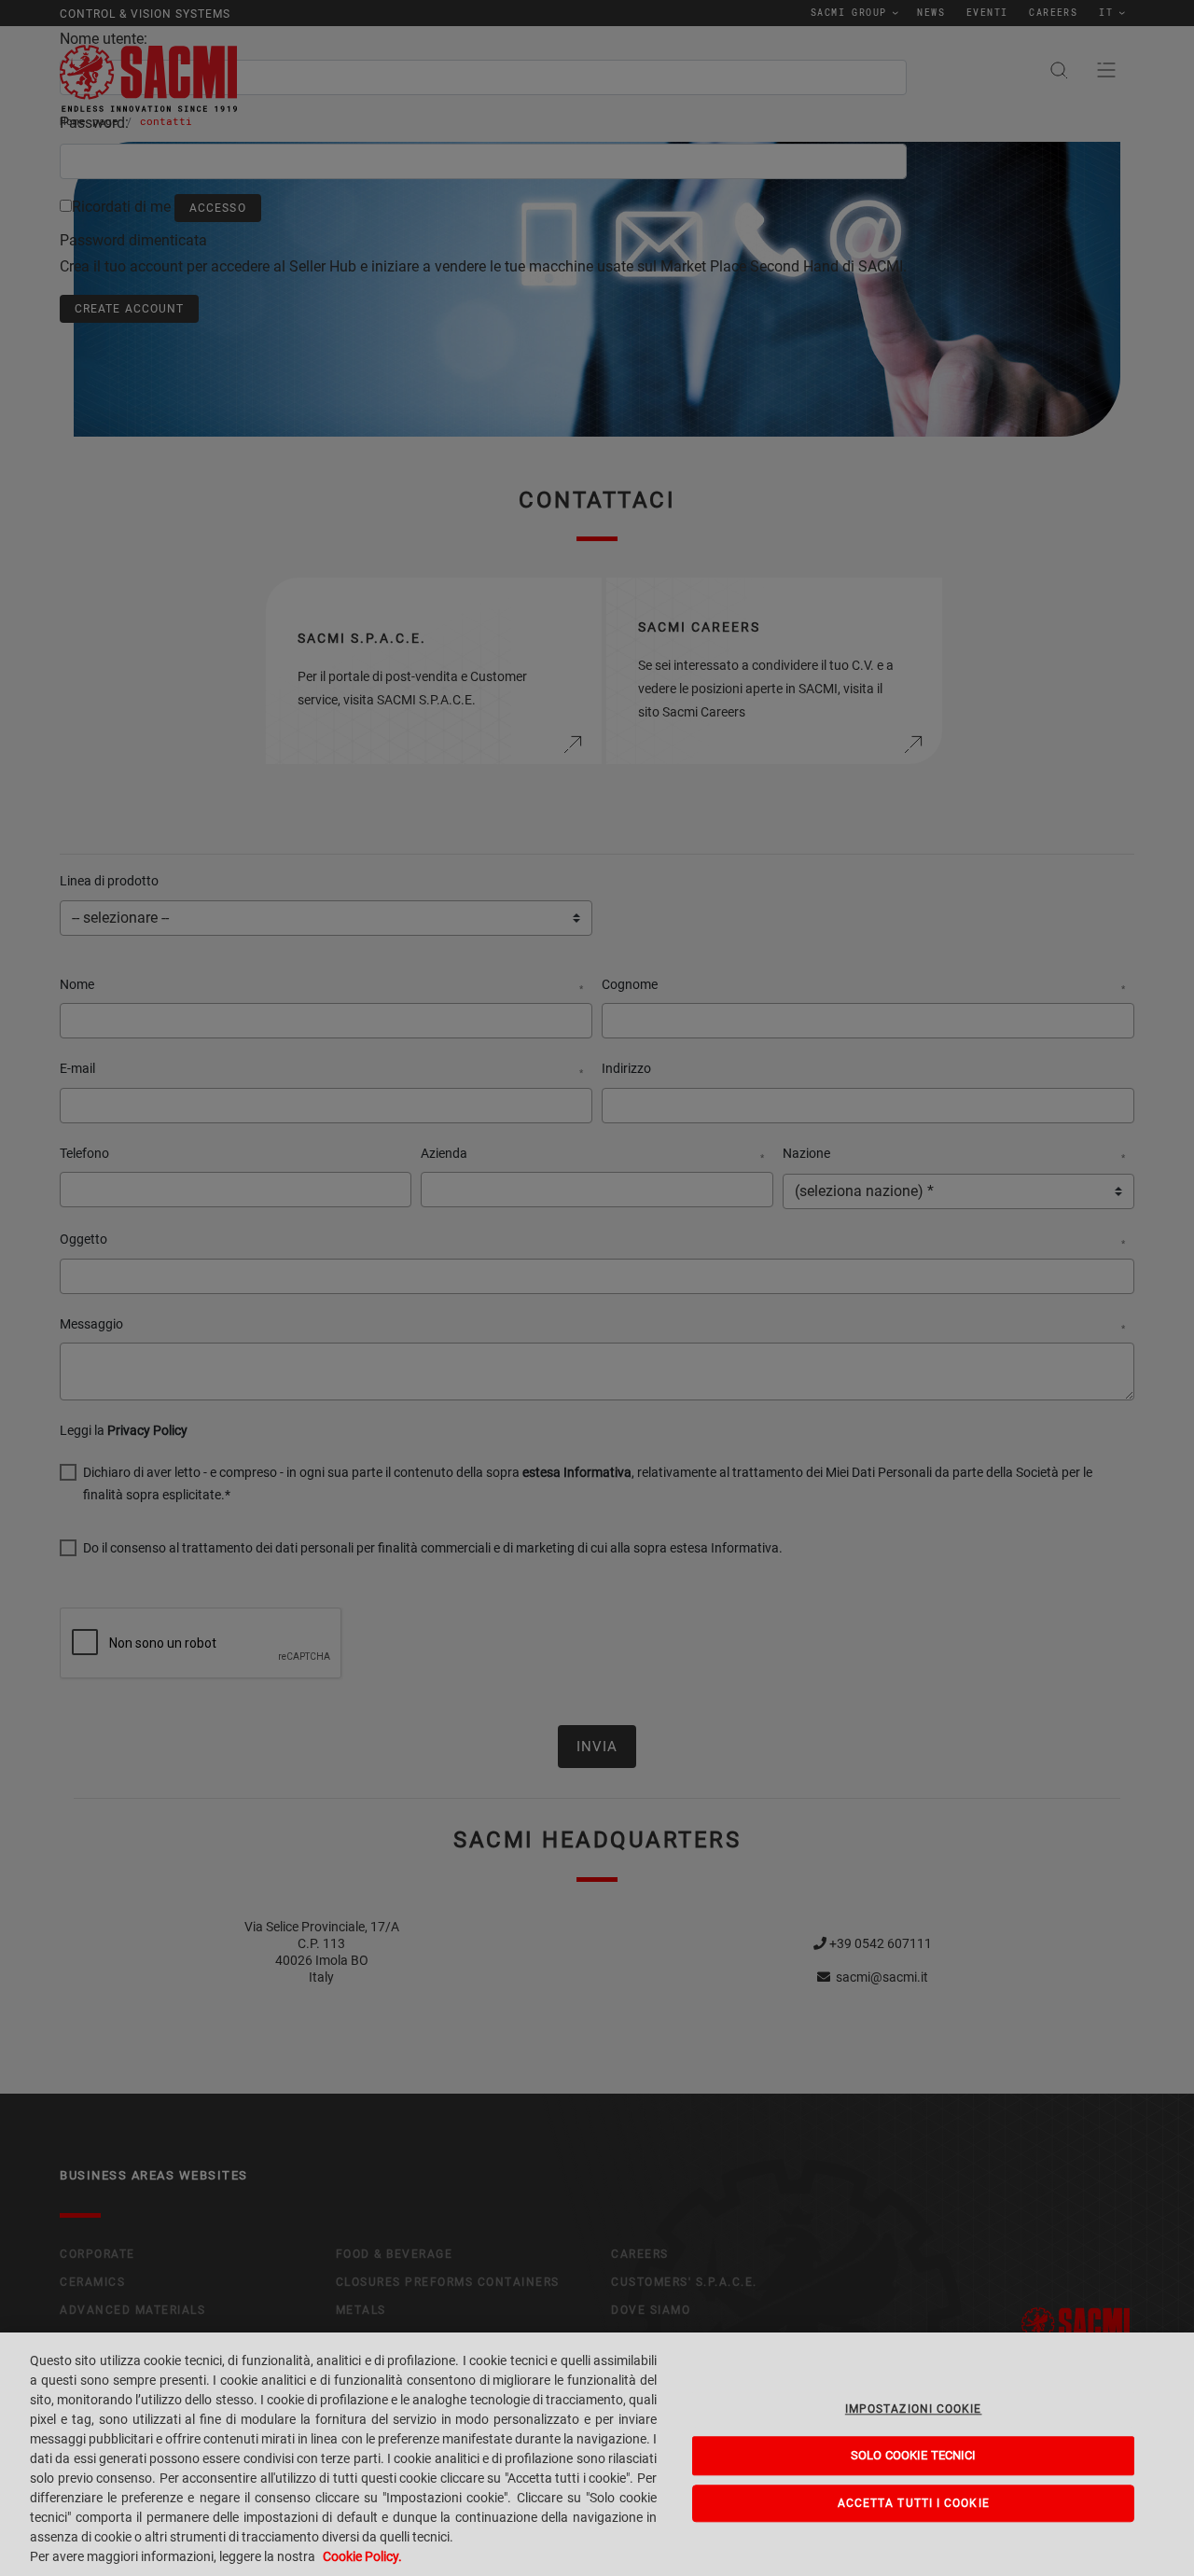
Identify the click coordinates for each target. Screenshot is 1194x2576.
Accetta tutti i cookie (914, 2503)
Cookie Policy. (362, 2556)
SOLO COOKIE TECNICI (913, 2455)
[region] (597, 2454)
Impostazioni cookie (914, 2409)
